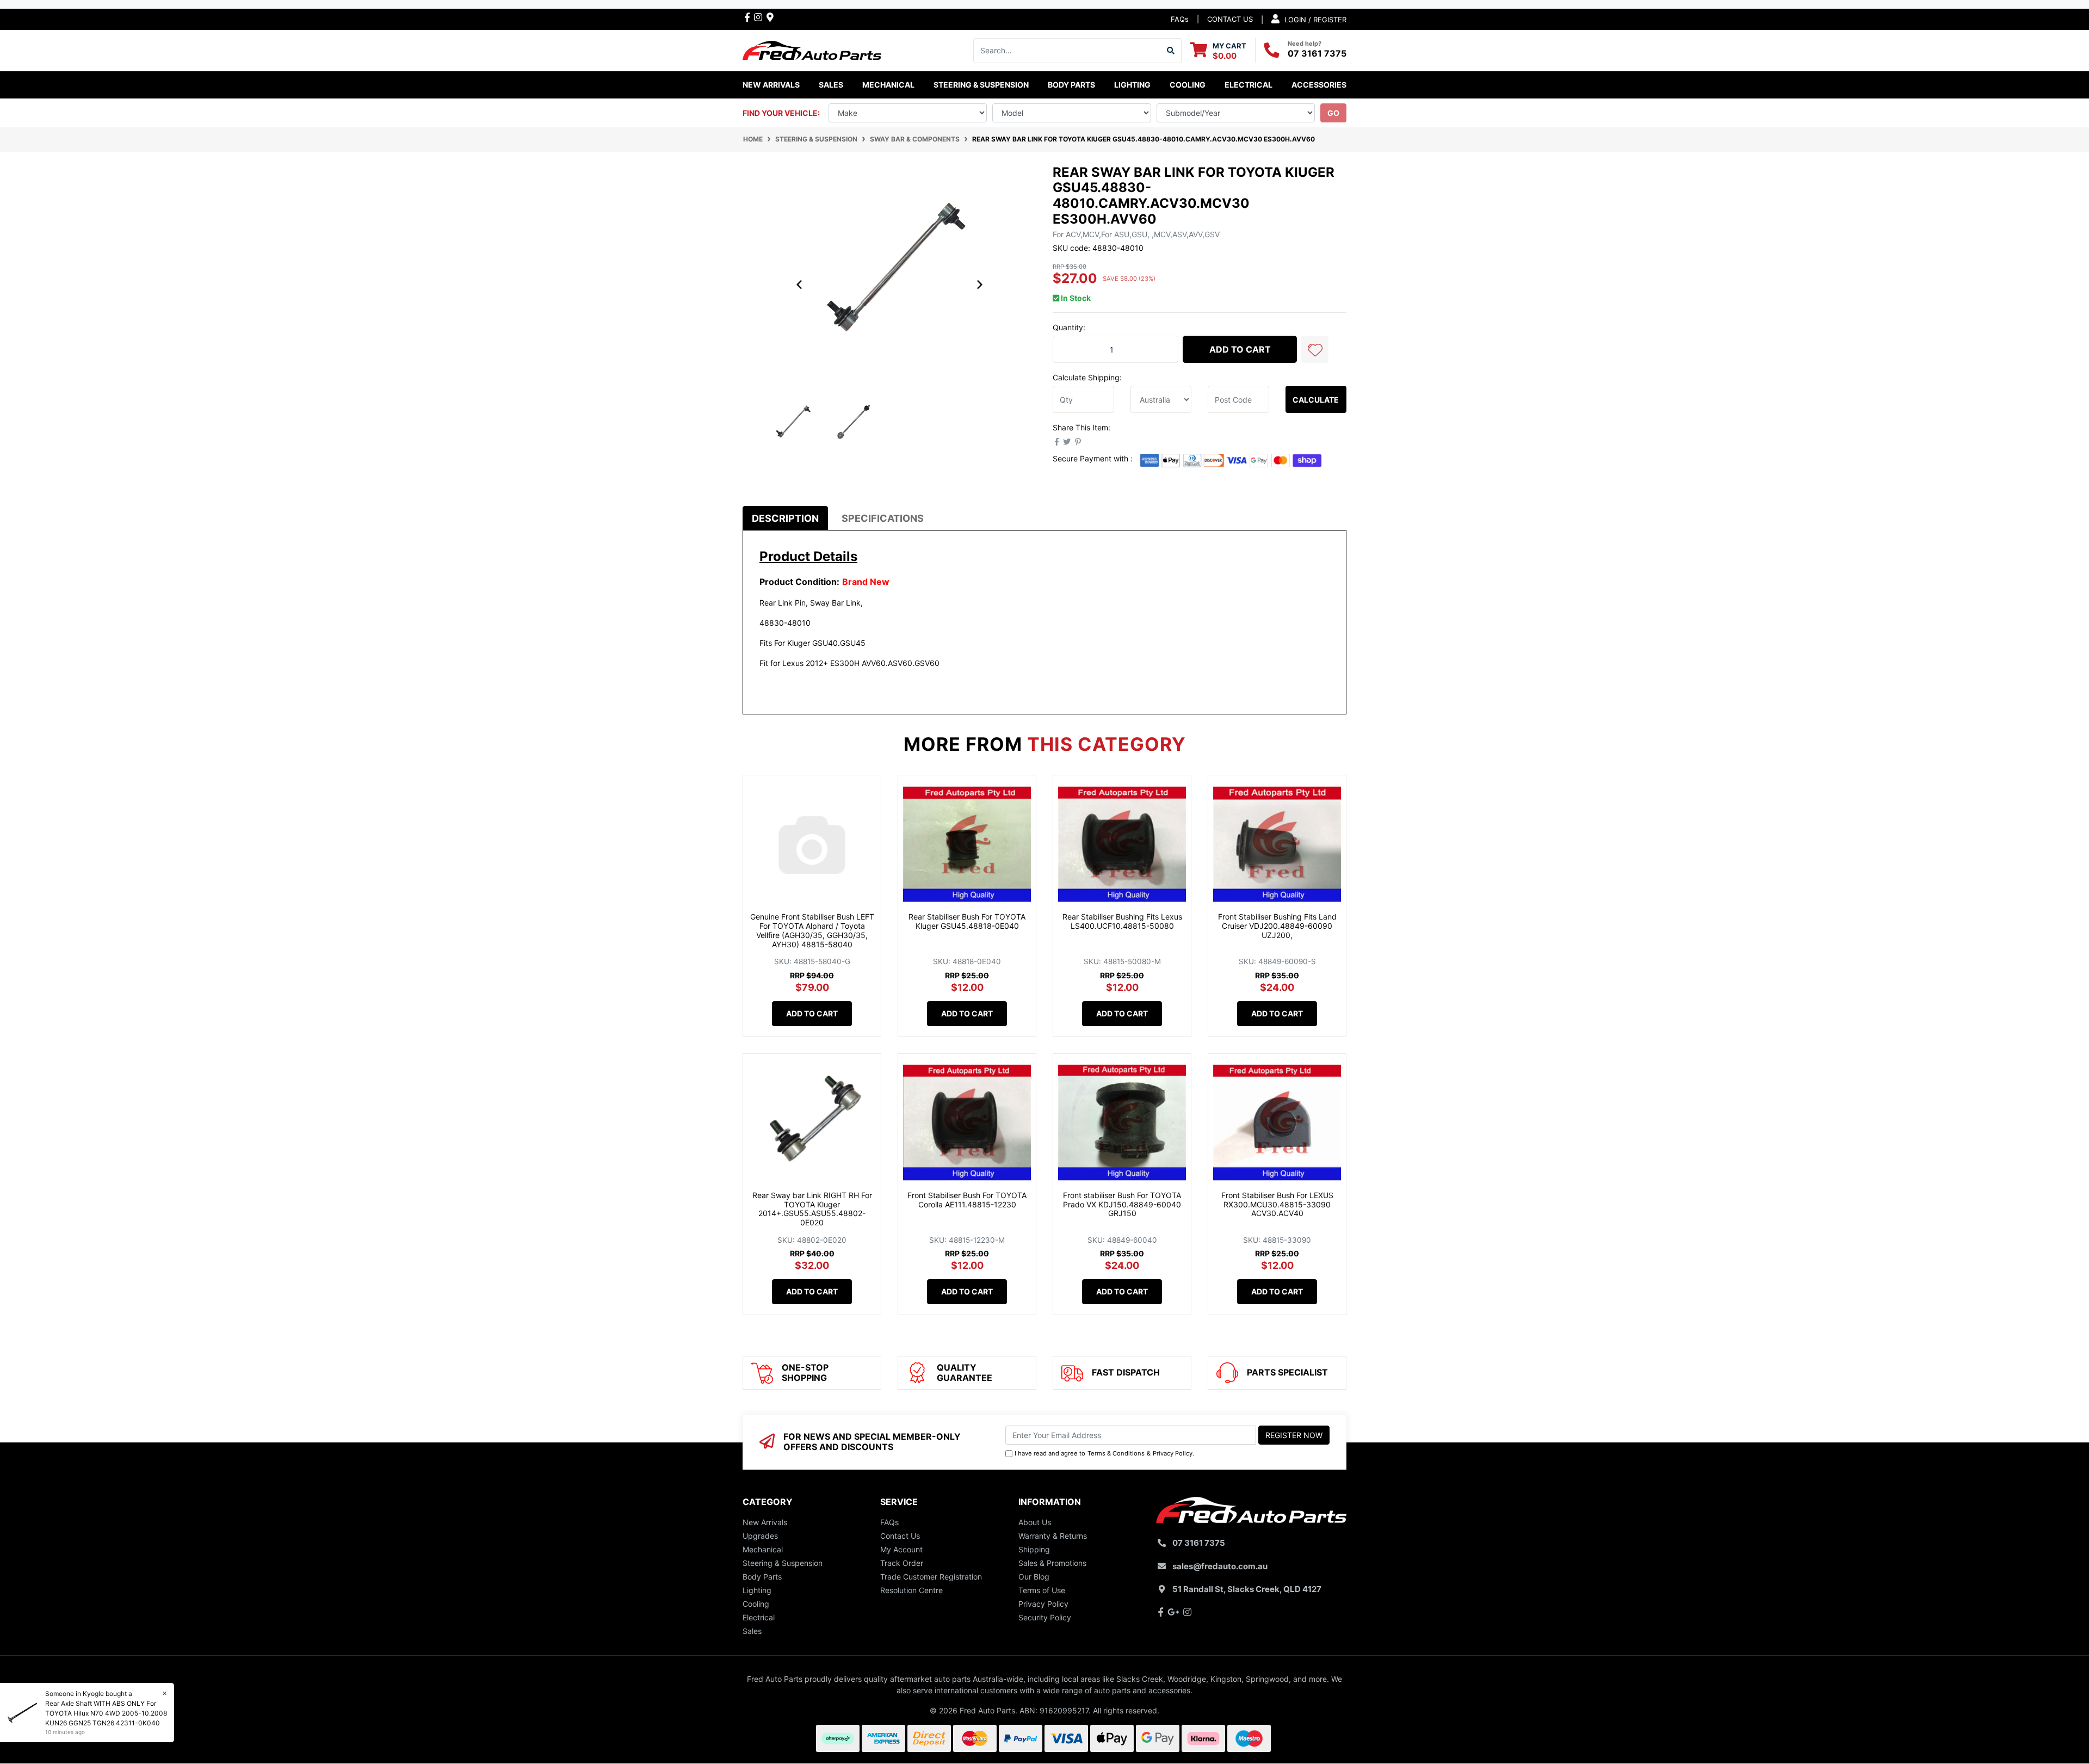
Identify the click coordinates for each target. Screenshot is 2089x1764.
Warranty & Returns (1053, 1536)
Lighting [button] (1132, 85)
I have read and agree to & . (1104, 1453)
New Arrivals (771, 85)
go (1333, 113)
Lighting (757, 1590)
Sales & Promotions (1052, 1563)
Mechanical (763, 1549)
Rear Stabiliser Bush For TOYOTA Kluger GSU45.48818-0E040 (967, 921)
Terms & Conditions (1116, 1453)
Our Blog (1034, 1577)
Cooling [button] (1188, 85)
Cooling (756, 1604)
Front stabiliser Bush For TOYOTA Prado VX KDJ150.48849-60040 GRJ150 (1122, 1204)
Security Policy (1045, 1617)
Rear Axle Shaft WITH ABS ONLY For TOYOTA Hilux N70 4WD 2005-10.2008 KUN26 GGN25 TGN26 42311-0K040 (106, 1713)
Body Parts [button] (1071, 85)
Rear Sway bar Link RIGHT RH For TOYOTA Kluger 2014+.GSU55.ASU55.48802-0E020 (812, 1209)
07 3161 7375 (1317, 53)
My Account (901, 1549)
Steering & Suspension (783, 1563)
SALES (831, 85)
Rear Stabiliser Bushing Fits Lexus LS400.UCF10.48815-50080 (1122, 921)
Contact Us (900, 1536)
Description (785, 518)
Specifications (883, 518)
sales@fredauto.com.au (1220, 1566)
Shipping (1034, 1549)
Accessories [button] (1319, 85)
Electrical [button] (1249, 85)
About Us (1035, 1522)
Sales (752, 1631)
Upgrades (760, 1536)
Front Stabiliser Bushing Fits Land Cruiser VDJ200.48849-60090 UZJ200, (1277, 926)
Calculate (1316, 400)
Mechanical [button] (888, 85)
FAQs (1180, 19)
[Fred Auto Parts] (812, 49)
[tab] (785, 518)
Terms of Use (1042, 1590)
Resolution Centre (911, 1590)
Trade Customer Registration (931, 1577)
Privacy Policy (1173, 1453)
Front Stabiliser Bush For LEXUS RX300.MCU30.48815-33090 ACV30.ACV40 (1277, 1204)
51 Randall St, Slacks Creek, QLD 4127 (1247, 1589)
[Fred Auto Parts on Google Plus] (770, 17)
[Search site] (1171, 51)
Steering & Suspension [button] (981, 85)
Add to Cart (1240, 349)
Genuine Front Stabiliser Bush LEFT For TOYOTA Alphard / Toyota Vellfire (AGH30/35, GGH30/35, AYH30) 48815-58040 (812, 930)
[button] (1315, 349)
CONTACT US (1230, 19)
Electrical (759, 1617)
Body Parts (762, 1577)
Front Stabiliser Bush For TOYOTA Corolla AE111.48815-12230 (967, 1200)
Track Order (902, 1563)
